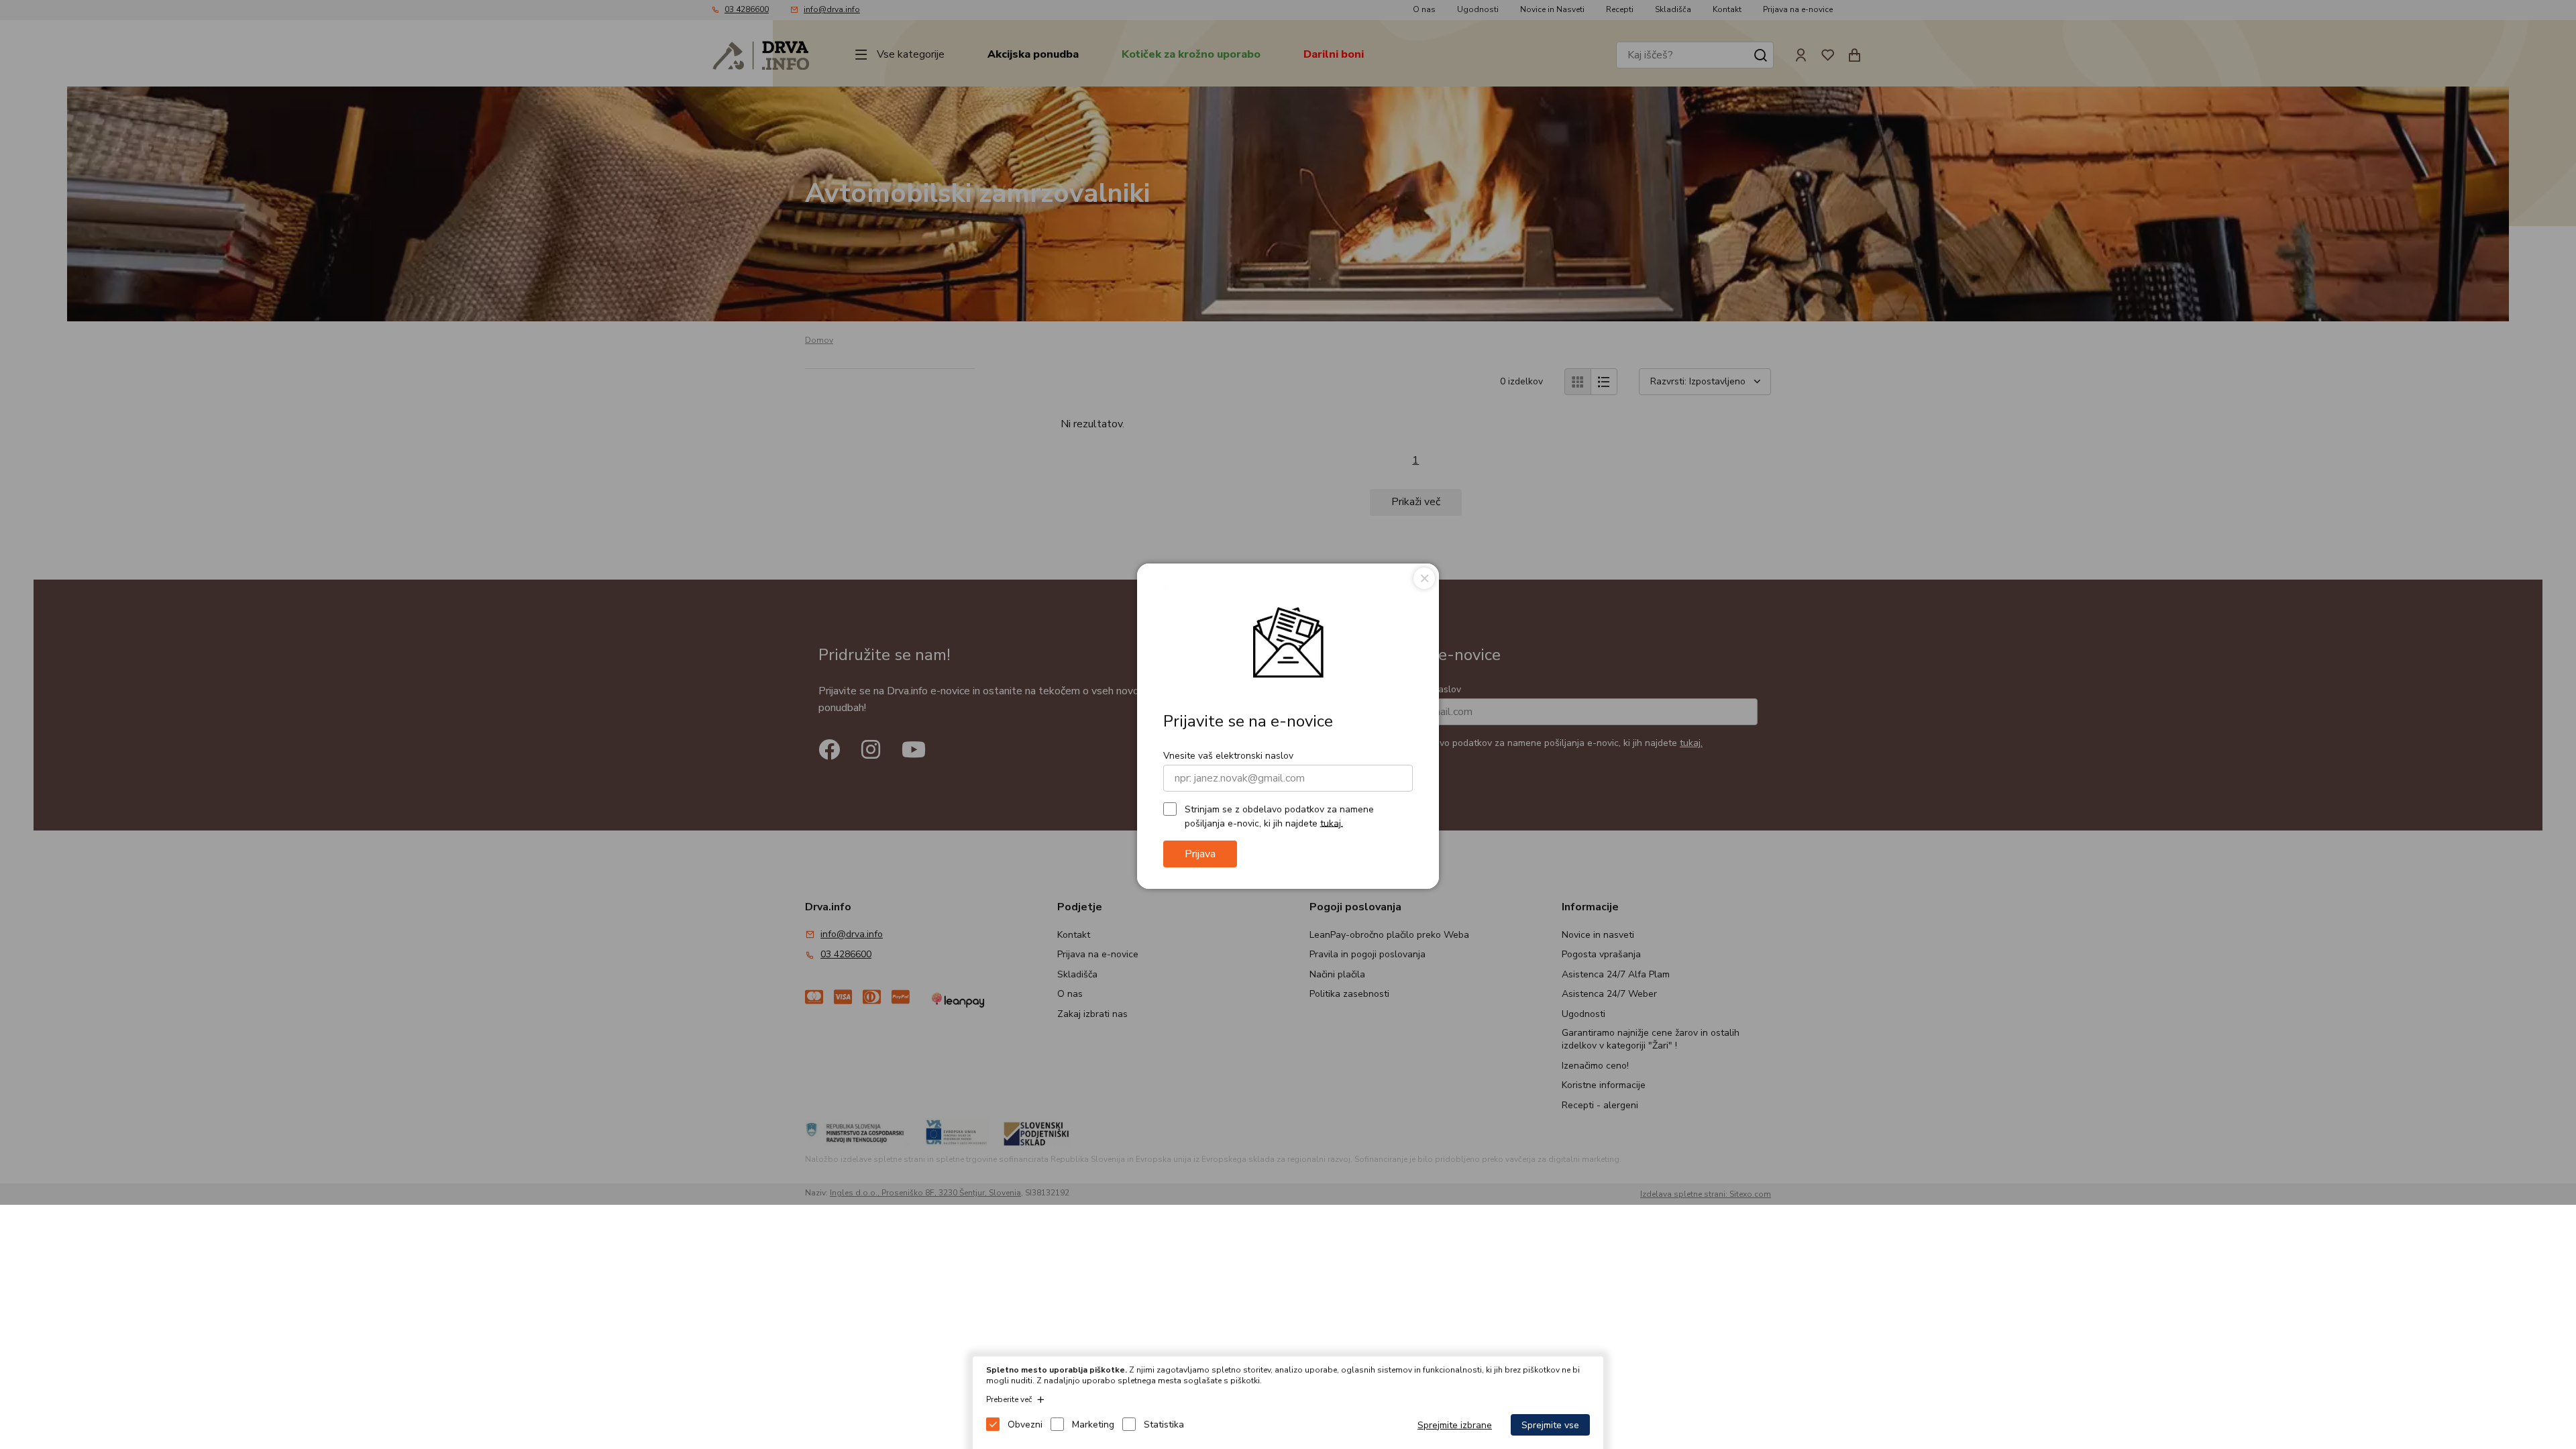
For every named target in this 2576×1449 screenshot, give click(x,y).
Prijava (1200, 854)
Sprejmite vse (1550, 1425)
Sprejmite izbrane (1455, 1425)
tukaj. (1332, 823)
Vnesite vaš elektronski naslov (1228, 756)
